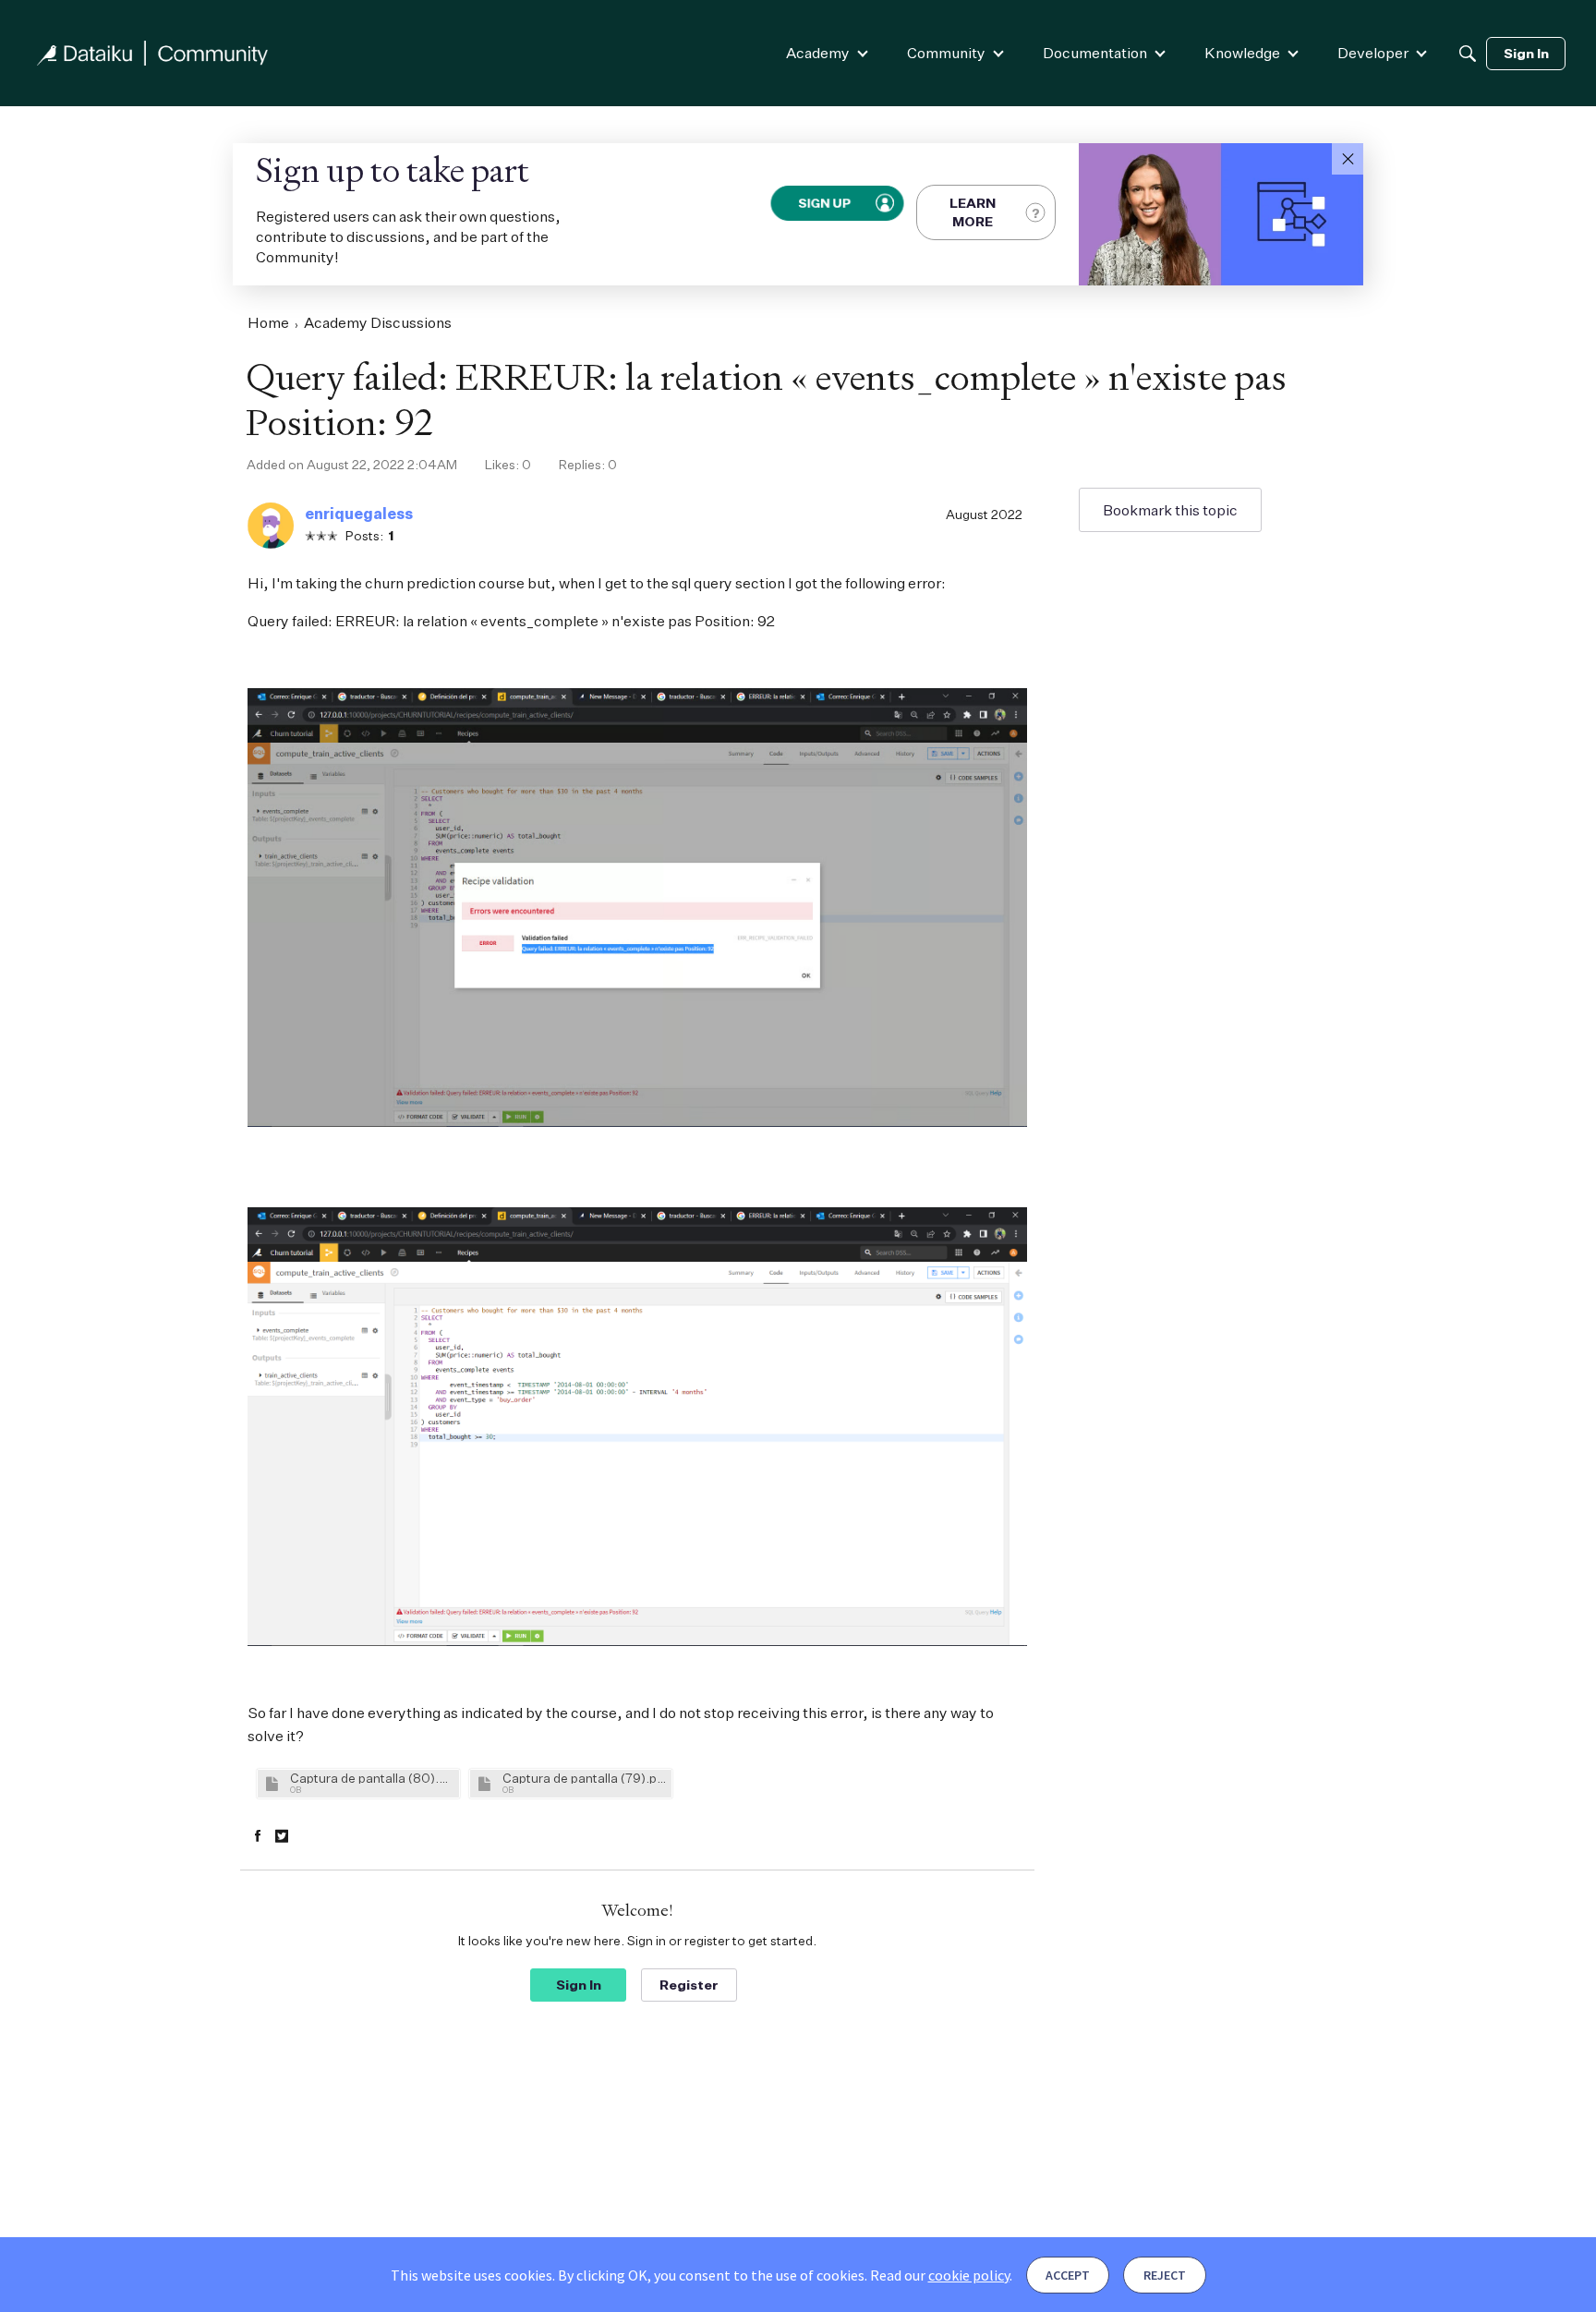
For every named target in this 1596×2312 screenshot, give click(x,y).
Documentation (1095, 53)
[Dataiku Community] (152, 53)
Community (946, 53)
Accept (1068, 2275)
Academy (818, 53)
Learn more (973, 212)
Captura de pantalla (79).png (585, 1778)
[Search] (1468, 54)
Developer (1373, 53)
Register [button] (689, 1985)
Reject (1165, 2275)
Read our (940, 2275)
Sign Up (825, 203)
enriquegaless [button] (359, 514)
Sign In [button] (579, 1985)
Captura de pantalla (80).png (372, 1778)
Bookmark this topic (1170, 510)
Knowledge (1242, 53)
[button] (1348, 159)
